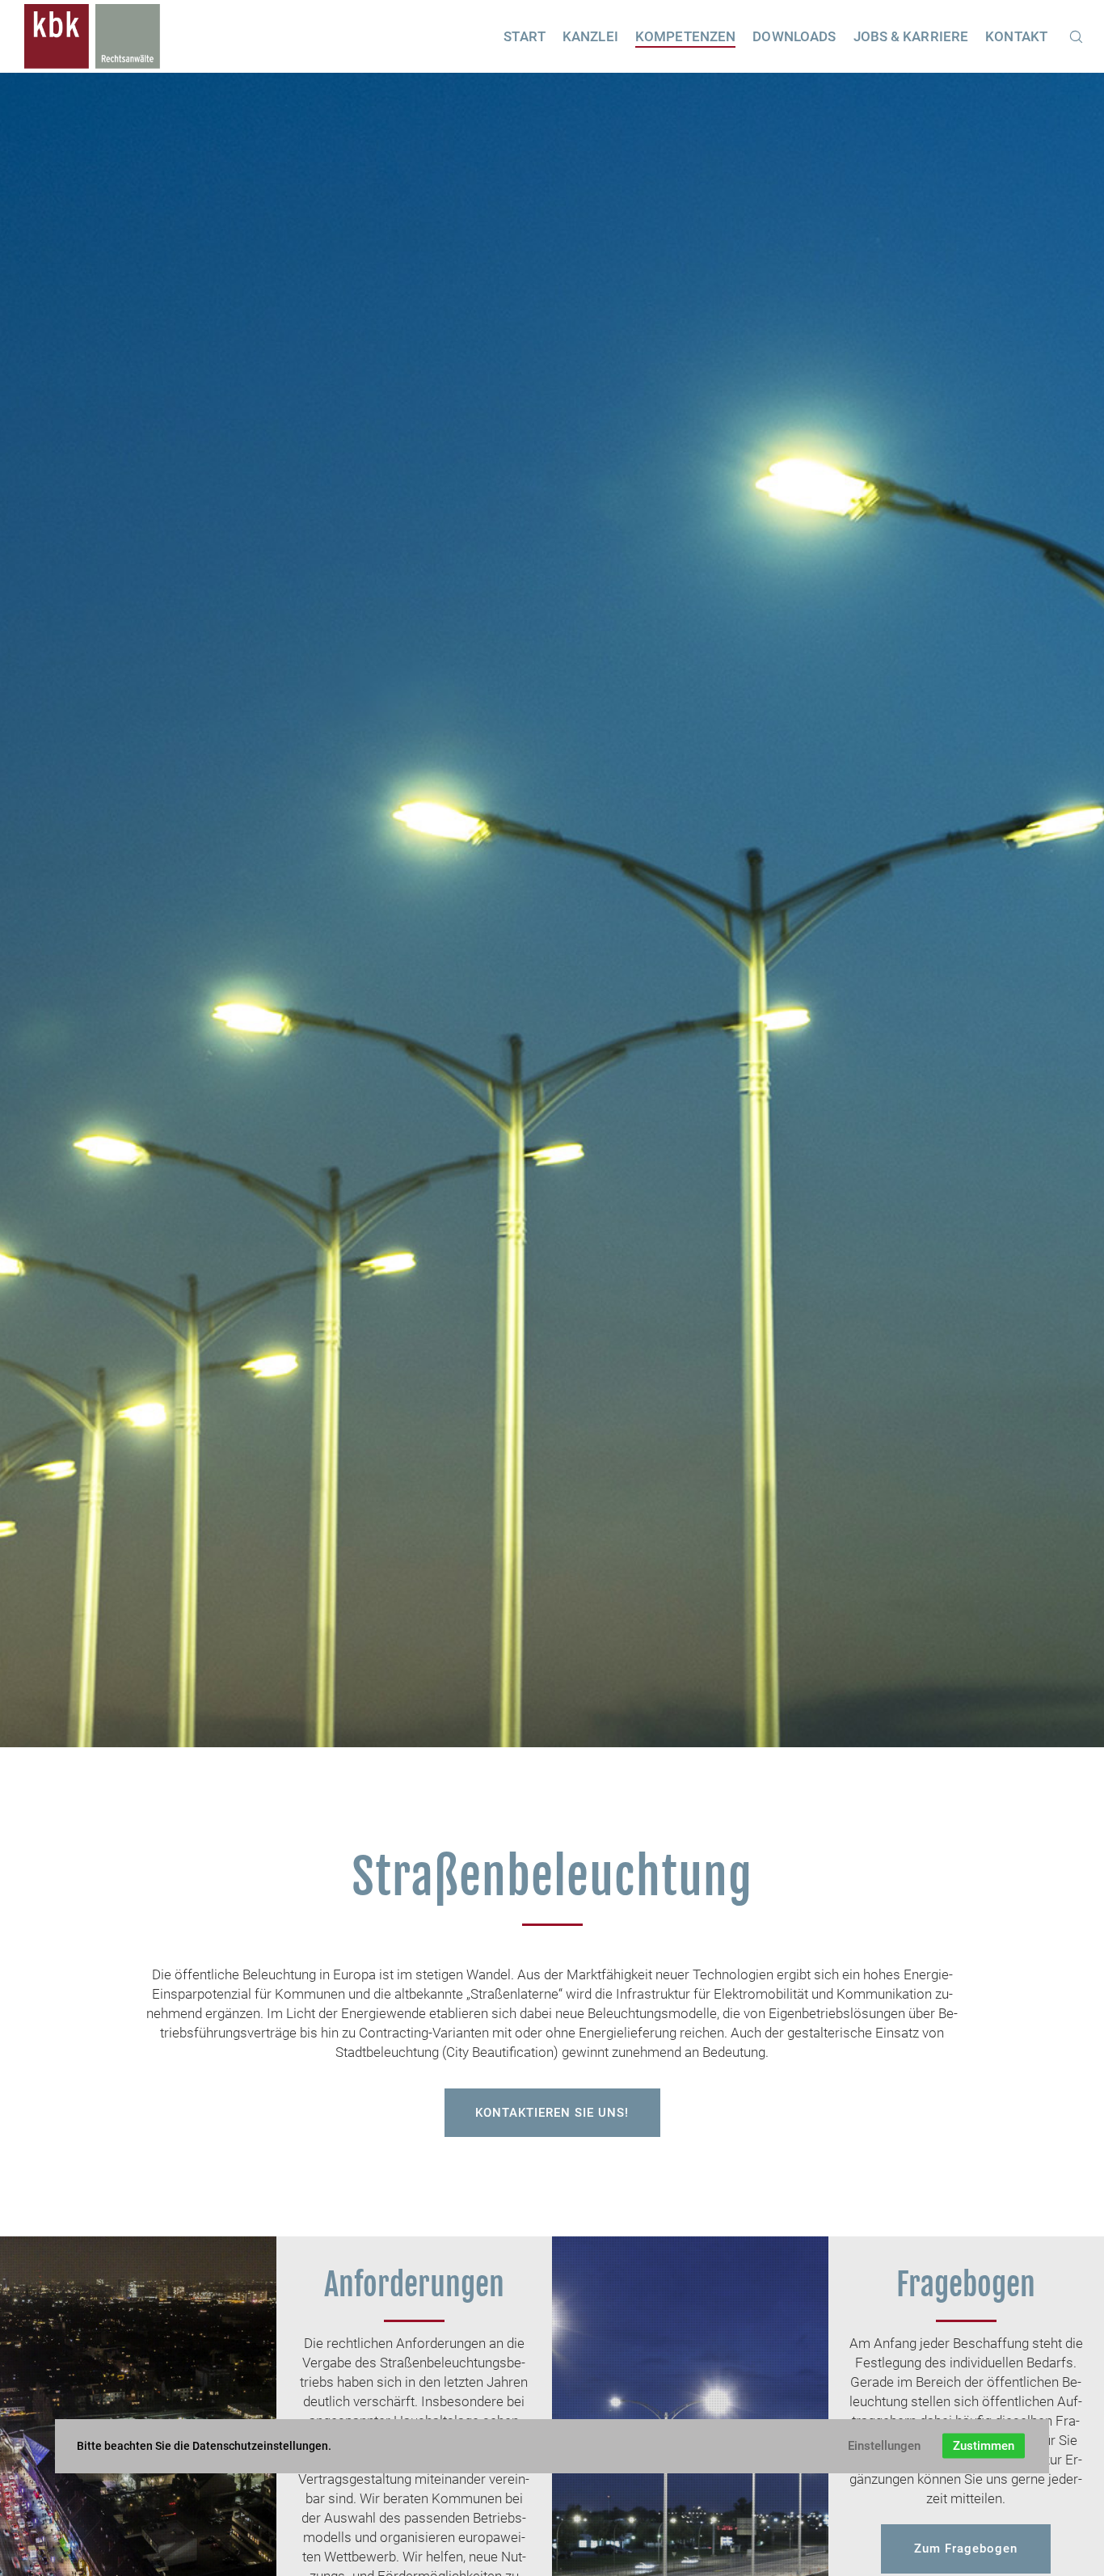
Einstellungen (884, 2446)
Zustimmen (984, 2446)
